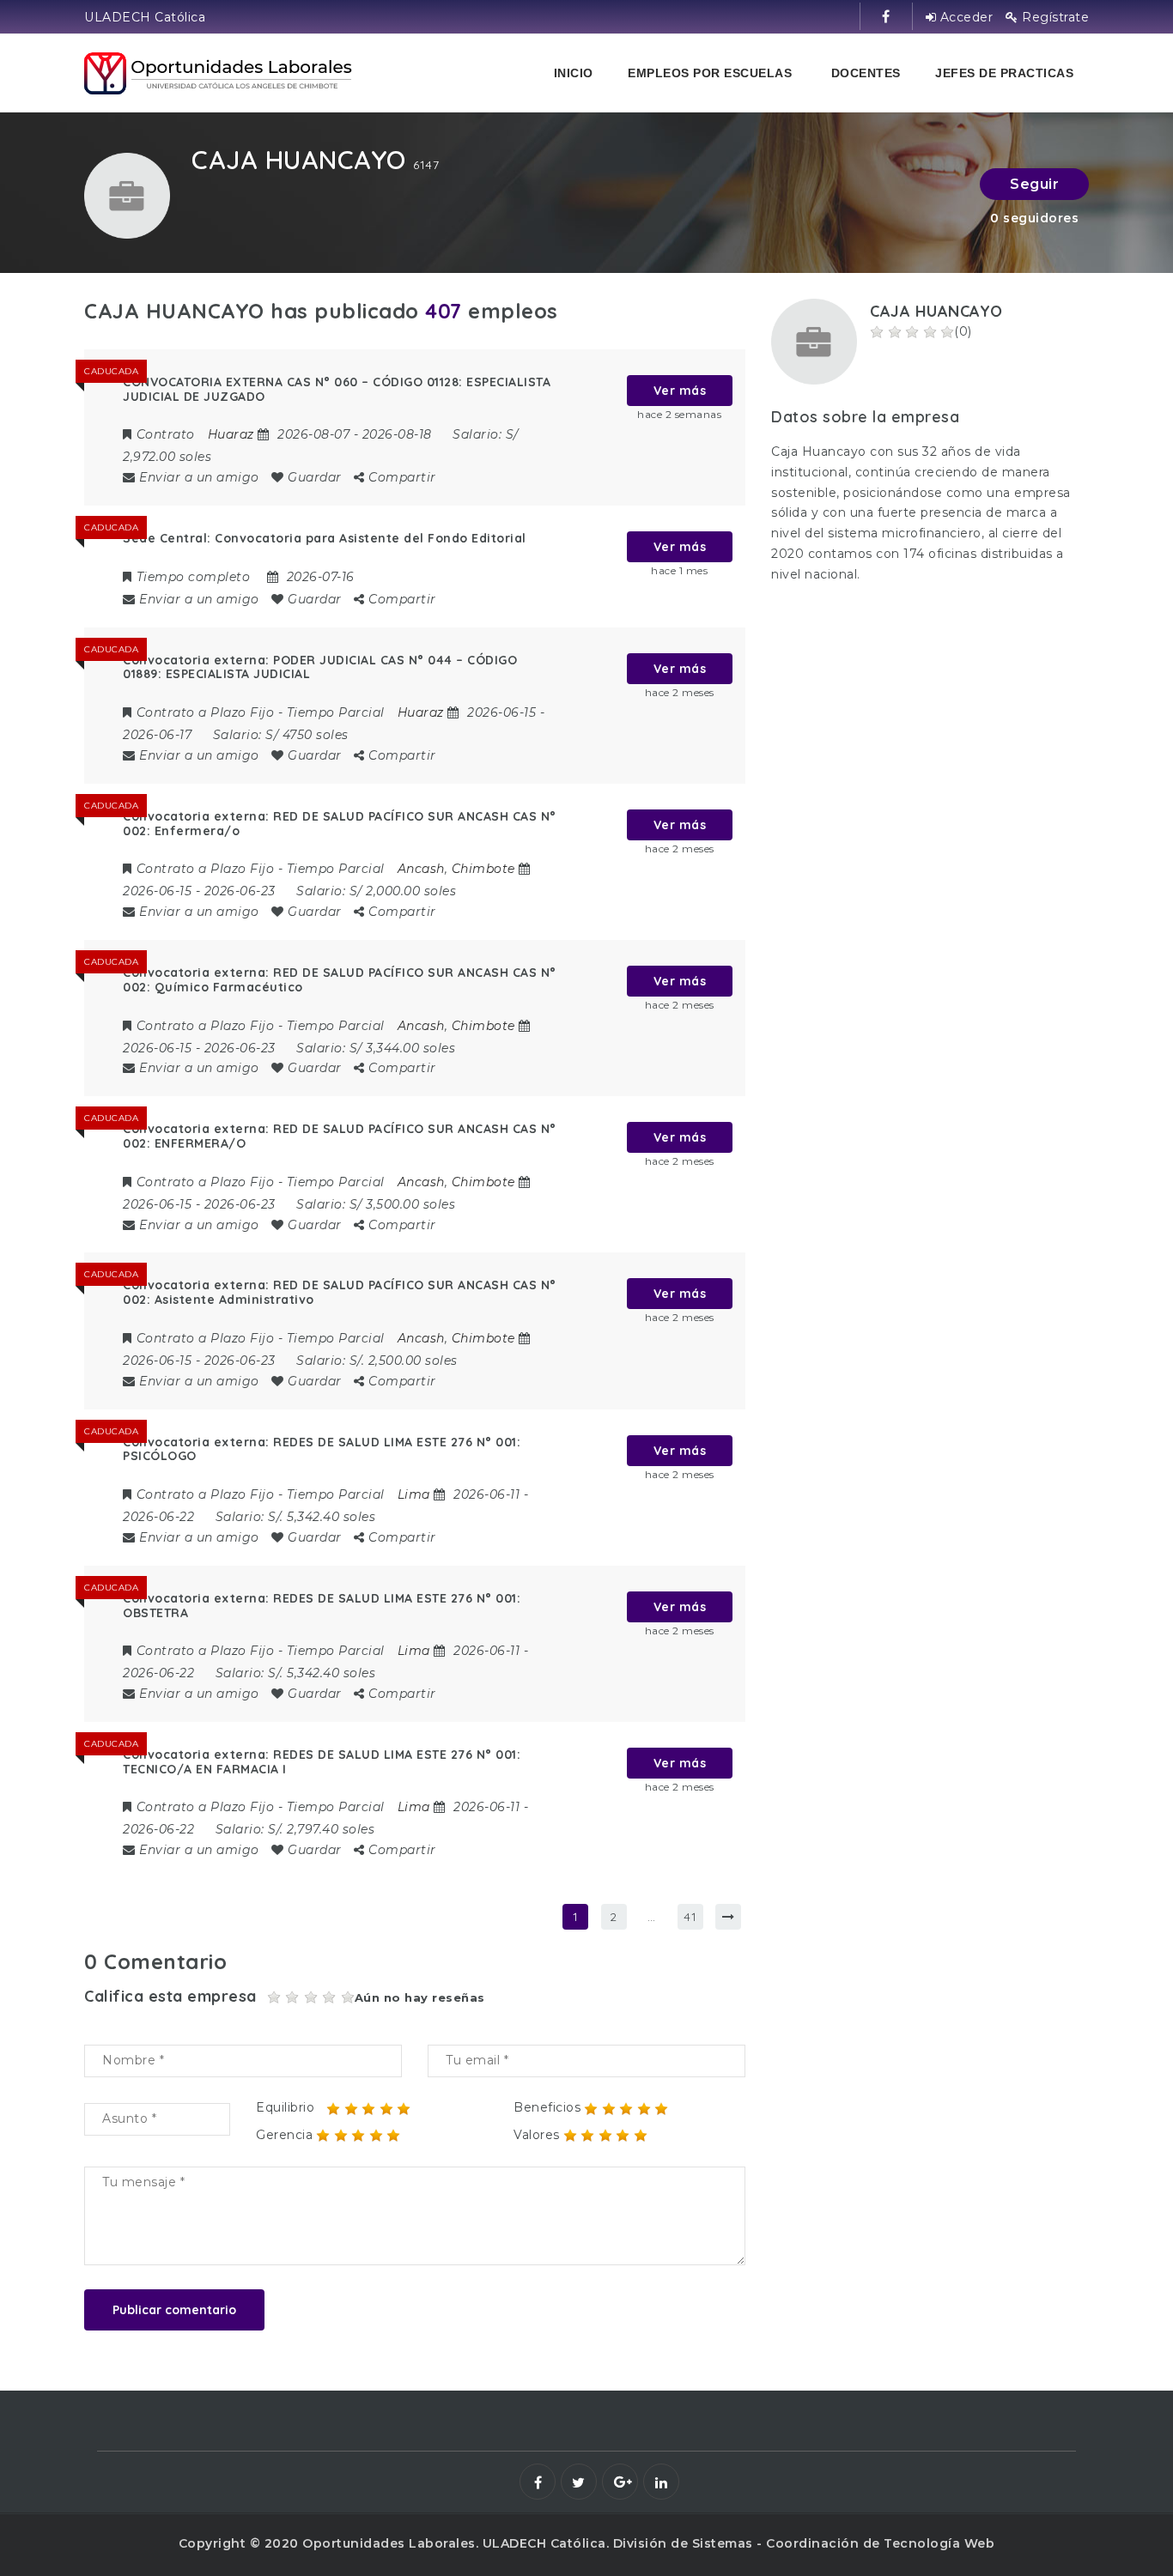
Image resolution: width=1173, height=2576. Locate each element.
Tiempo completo (193, 577)
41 (690, 1917)
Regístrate (1054, 17)
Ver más (680, 391)
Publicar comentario (174, 2310)
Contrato (166, 434)
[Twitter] (579, 2482)
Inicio (574, 73)
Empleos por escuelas (710, 73)
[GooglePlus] (620, 2482)
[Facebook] (538, 2482)
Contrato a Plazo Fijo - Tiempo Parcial (261, 712)
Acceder (964, 17)
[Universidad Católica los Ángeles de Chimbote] (219, 73)
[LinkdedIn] (661, 2482)
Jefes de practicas (1004, 73)
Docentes (866, 73)
